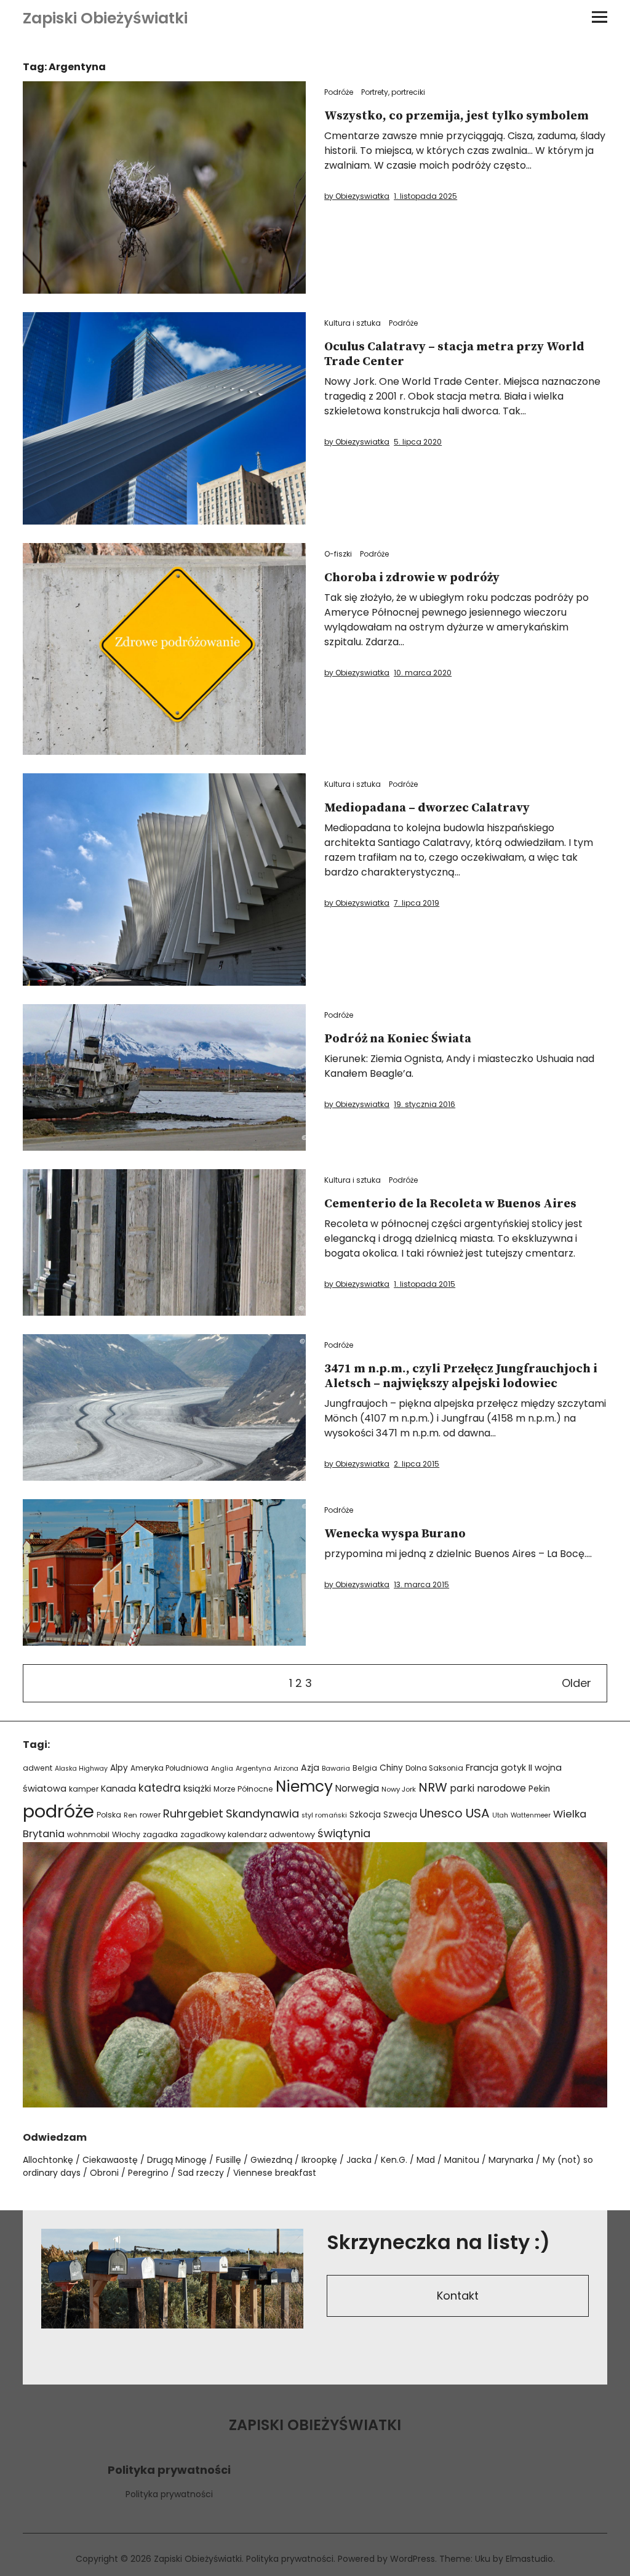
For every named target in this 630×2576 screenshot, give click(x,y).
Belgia (365, 1768)
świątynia (344, 1833)
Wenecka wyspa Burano (395, 1534)
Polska (109, 1815)
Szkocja (365, 1815)
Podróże (339, 92)
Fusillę (229, 2160)
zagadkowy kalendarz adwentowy (248, 1834)
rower (150, 1815)
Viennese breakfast (275, 2173)
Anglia (222, 1769)
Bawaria (336, 1768)
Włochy (126, 1834)
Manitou (462, 2160)
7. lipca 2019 (417, 903)
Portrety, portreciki (393, 92)
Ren (130, 1815)
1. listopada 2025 (425, 196)
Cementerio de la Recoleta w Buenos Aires (450, 1204)
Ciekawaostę (110, 2160)
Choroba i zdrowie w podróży (412, 578)
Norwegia (357, 1788)
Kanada (118, 1789)
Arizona (286, 1769)
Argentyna (253, 1769)
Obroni (104, 2173)
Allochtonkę (48, 2160)
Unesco (441, 1813)
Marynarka (511, 2160)
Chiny (391, 1768)
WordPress (413, 2559)
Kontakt (458, 2296)
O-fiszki (338, 554)
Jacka (359, 2160)
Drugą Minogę (177, 2160)
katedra (160, 1788)
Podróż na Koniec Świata (398, 1039)
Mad (426, 2160)
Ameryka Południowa (169, 1768)
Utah (500, 1815)
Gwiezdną (271, 2160)
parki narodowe (488, 1788)
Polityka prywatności (169, 2494)
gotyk (513, 1768)
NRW (433, 1787)
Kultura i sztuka (353, 323)
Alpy (119, 1768)
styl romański (324, 1815)
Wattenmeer (531, 1815)
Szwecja (400, 1815)
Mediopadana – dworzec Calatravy (427, 808)
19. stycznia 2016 (425, 1104)
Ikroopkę (319, 2160)
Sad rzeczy (201, 2173)
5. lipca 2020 (418, 442)
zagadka (160, 1834)
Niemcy (304, 1786)
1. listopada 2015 (425, 1284)
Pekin (539, 1789)
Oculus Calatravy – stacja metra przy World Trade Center (454, 354)
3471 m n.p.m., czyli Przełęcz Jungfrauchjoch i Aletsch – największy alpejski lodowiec (461, 1376)
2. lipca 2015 (417, 1464)
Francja (482, 1768)
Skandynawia (262, 1813)
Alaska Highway (81, 1769)
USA (477, 1813)
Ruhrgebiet (193, 1813)
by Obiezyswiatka (357, 196)
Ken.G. (394, 2160)
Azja (310, 1768)
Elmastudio (529, 2559)
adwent (38, 1768)
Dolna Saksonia (434, 1768)
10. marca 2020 (423, 673)
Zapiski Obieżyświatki (105, 18)
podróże (58, 1811)
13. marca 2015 (421, 1584)
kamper (84, 1789)
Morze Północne (243, 1789)
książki (197, 1789)
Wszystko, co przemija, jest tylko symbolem (457, 116)
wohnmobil (88, 1834)
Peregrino (148, 2173)
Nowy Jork (399, 1789)
